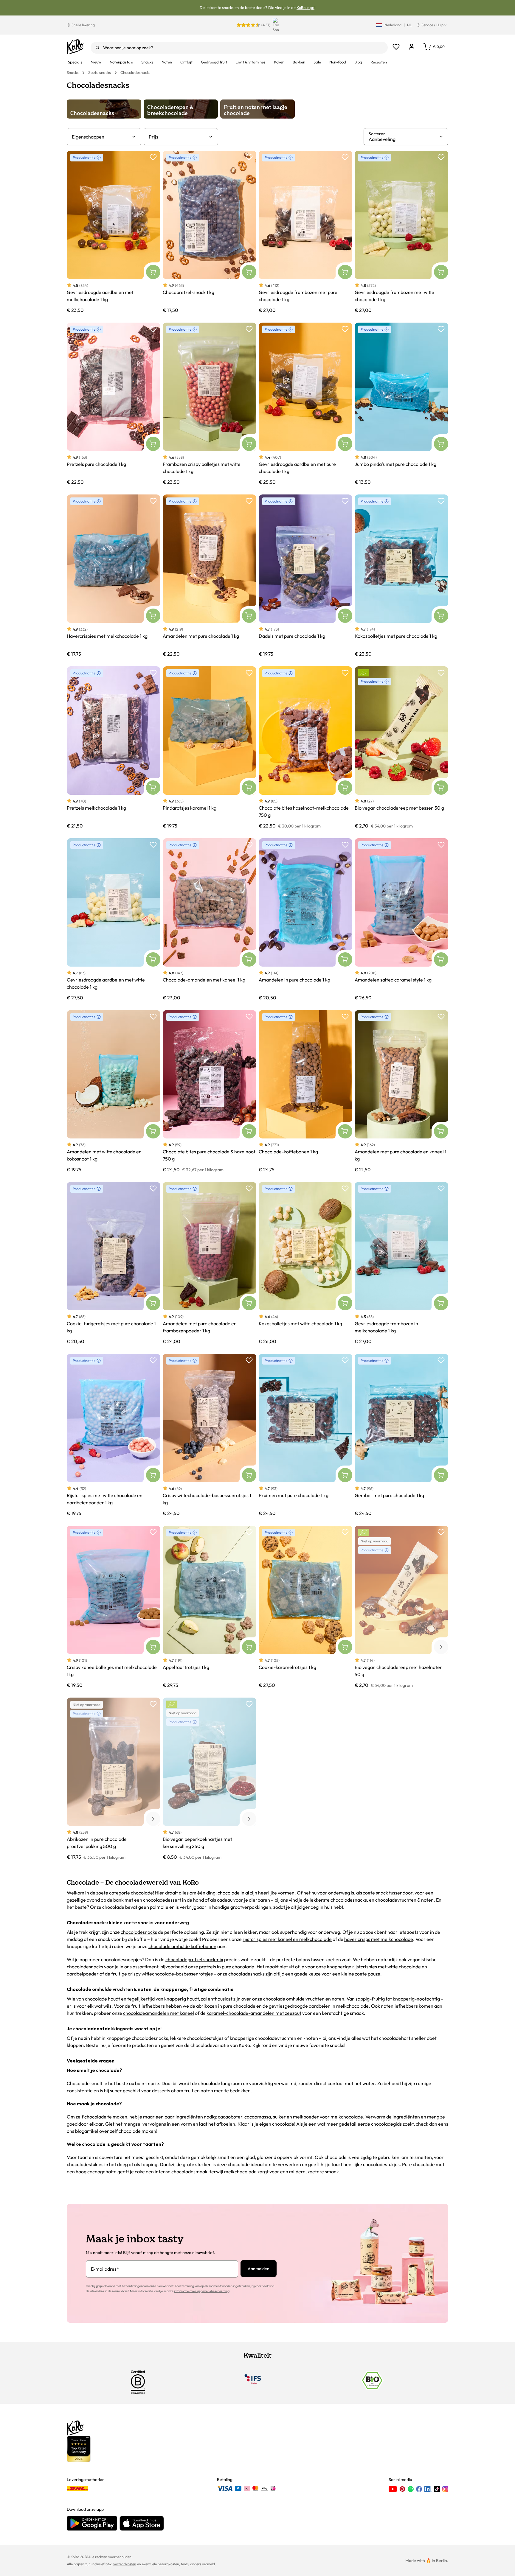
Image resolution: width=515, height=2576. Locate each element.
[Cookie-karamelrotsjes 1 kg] (305, 1607)
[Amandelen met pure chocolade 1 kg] (210, 576)
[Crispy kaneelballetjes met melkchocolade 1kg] (114, 1607)
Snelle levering (83, 25)
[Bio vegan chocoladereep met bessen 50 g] (401, 748)
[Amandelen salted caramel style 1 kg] (401, 919)
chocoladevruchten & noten (404, 1900)
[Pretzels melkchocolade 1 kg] (114, 748)
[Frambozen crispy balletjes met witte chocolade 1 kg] (210, 404)
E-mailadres (105, 2269)
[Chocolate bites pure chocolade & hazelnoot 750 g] (210, 1091)
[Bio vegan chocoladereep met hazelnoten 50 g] (401, 1607)
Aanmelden (259, 2269)
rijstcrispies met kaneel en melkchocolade (287, 1939)
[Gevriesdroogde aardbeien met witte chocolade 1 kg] (114, 919)
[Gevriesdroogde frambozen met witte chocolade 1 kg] (401, 232)
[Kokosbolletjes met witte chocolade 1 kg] (305, 1263)
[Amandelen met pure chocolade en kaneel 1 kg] (401, 1091)
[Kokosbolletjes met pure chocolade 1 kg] (401, 576)
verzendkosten (125, 2564)
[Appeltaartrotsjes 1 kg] (210, 1607)
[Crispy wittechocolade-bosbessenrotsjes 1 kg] (210, 1435)
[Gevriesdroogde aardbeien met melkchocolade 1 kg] (114, 232)
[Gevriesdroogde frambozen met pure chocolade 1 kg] (305, 232)
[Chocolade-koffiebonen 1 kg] (305, 1091)
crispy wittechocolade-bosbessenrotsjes (170, 1974)
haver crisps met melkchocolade (379, 1939)
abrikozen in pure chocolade (226, 2006)
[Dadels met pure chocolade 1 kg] (305, 576)
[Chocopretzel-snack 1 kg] (210, 232)
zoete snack (376, 1893)
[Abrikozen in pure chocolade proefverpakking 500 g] (114, 1779)
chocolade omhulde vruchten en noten (304, 1999)
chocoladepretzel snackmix (194, 1959)
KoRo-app (305, 7)
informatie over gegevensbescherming (202, 2291)
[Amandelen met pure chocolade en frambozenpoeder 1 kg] (210, 1263)
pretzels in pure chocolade (227, 1967)
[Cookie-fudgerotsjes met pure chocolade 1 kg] (114, 1263)
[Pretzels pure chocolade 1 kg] (114, 404)
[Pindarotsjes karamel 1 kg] (210, 748)
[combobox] (239, 48)
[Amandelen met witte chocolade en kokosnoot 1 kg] (114, 1091)
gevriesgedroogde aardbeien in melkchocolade (319, 2006)
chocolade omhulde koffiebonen (182, 1946)
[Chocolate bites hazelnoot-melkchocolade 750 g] (305, 748)
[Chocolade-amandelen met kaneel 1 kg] (210, 919)
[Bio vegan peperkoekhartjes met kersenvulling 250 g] (210, 1779)
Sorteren (377, 134)
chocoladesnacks (349, 1900)
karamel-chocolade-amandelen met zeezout (254, 2013)
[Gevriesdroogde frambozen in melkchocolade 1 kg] (401, 1263)
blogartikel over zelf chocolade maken (116, 2131)
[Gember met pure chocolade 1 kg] (401, 1435)
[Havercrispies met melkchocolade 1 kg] (114, 576)
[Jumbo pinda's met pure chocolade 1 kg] (401, 404)
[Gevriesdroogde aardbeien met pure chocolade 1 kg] (305, 404)
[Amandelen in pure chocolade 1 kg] (305, 919)
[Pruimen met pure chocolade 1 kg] (305, 1435)
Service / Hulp (432, 25)
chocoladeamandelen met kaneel (159, 2013)
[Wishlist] (396, 47)
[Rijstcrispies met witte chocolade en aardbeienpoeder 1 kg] (114, 1435)
